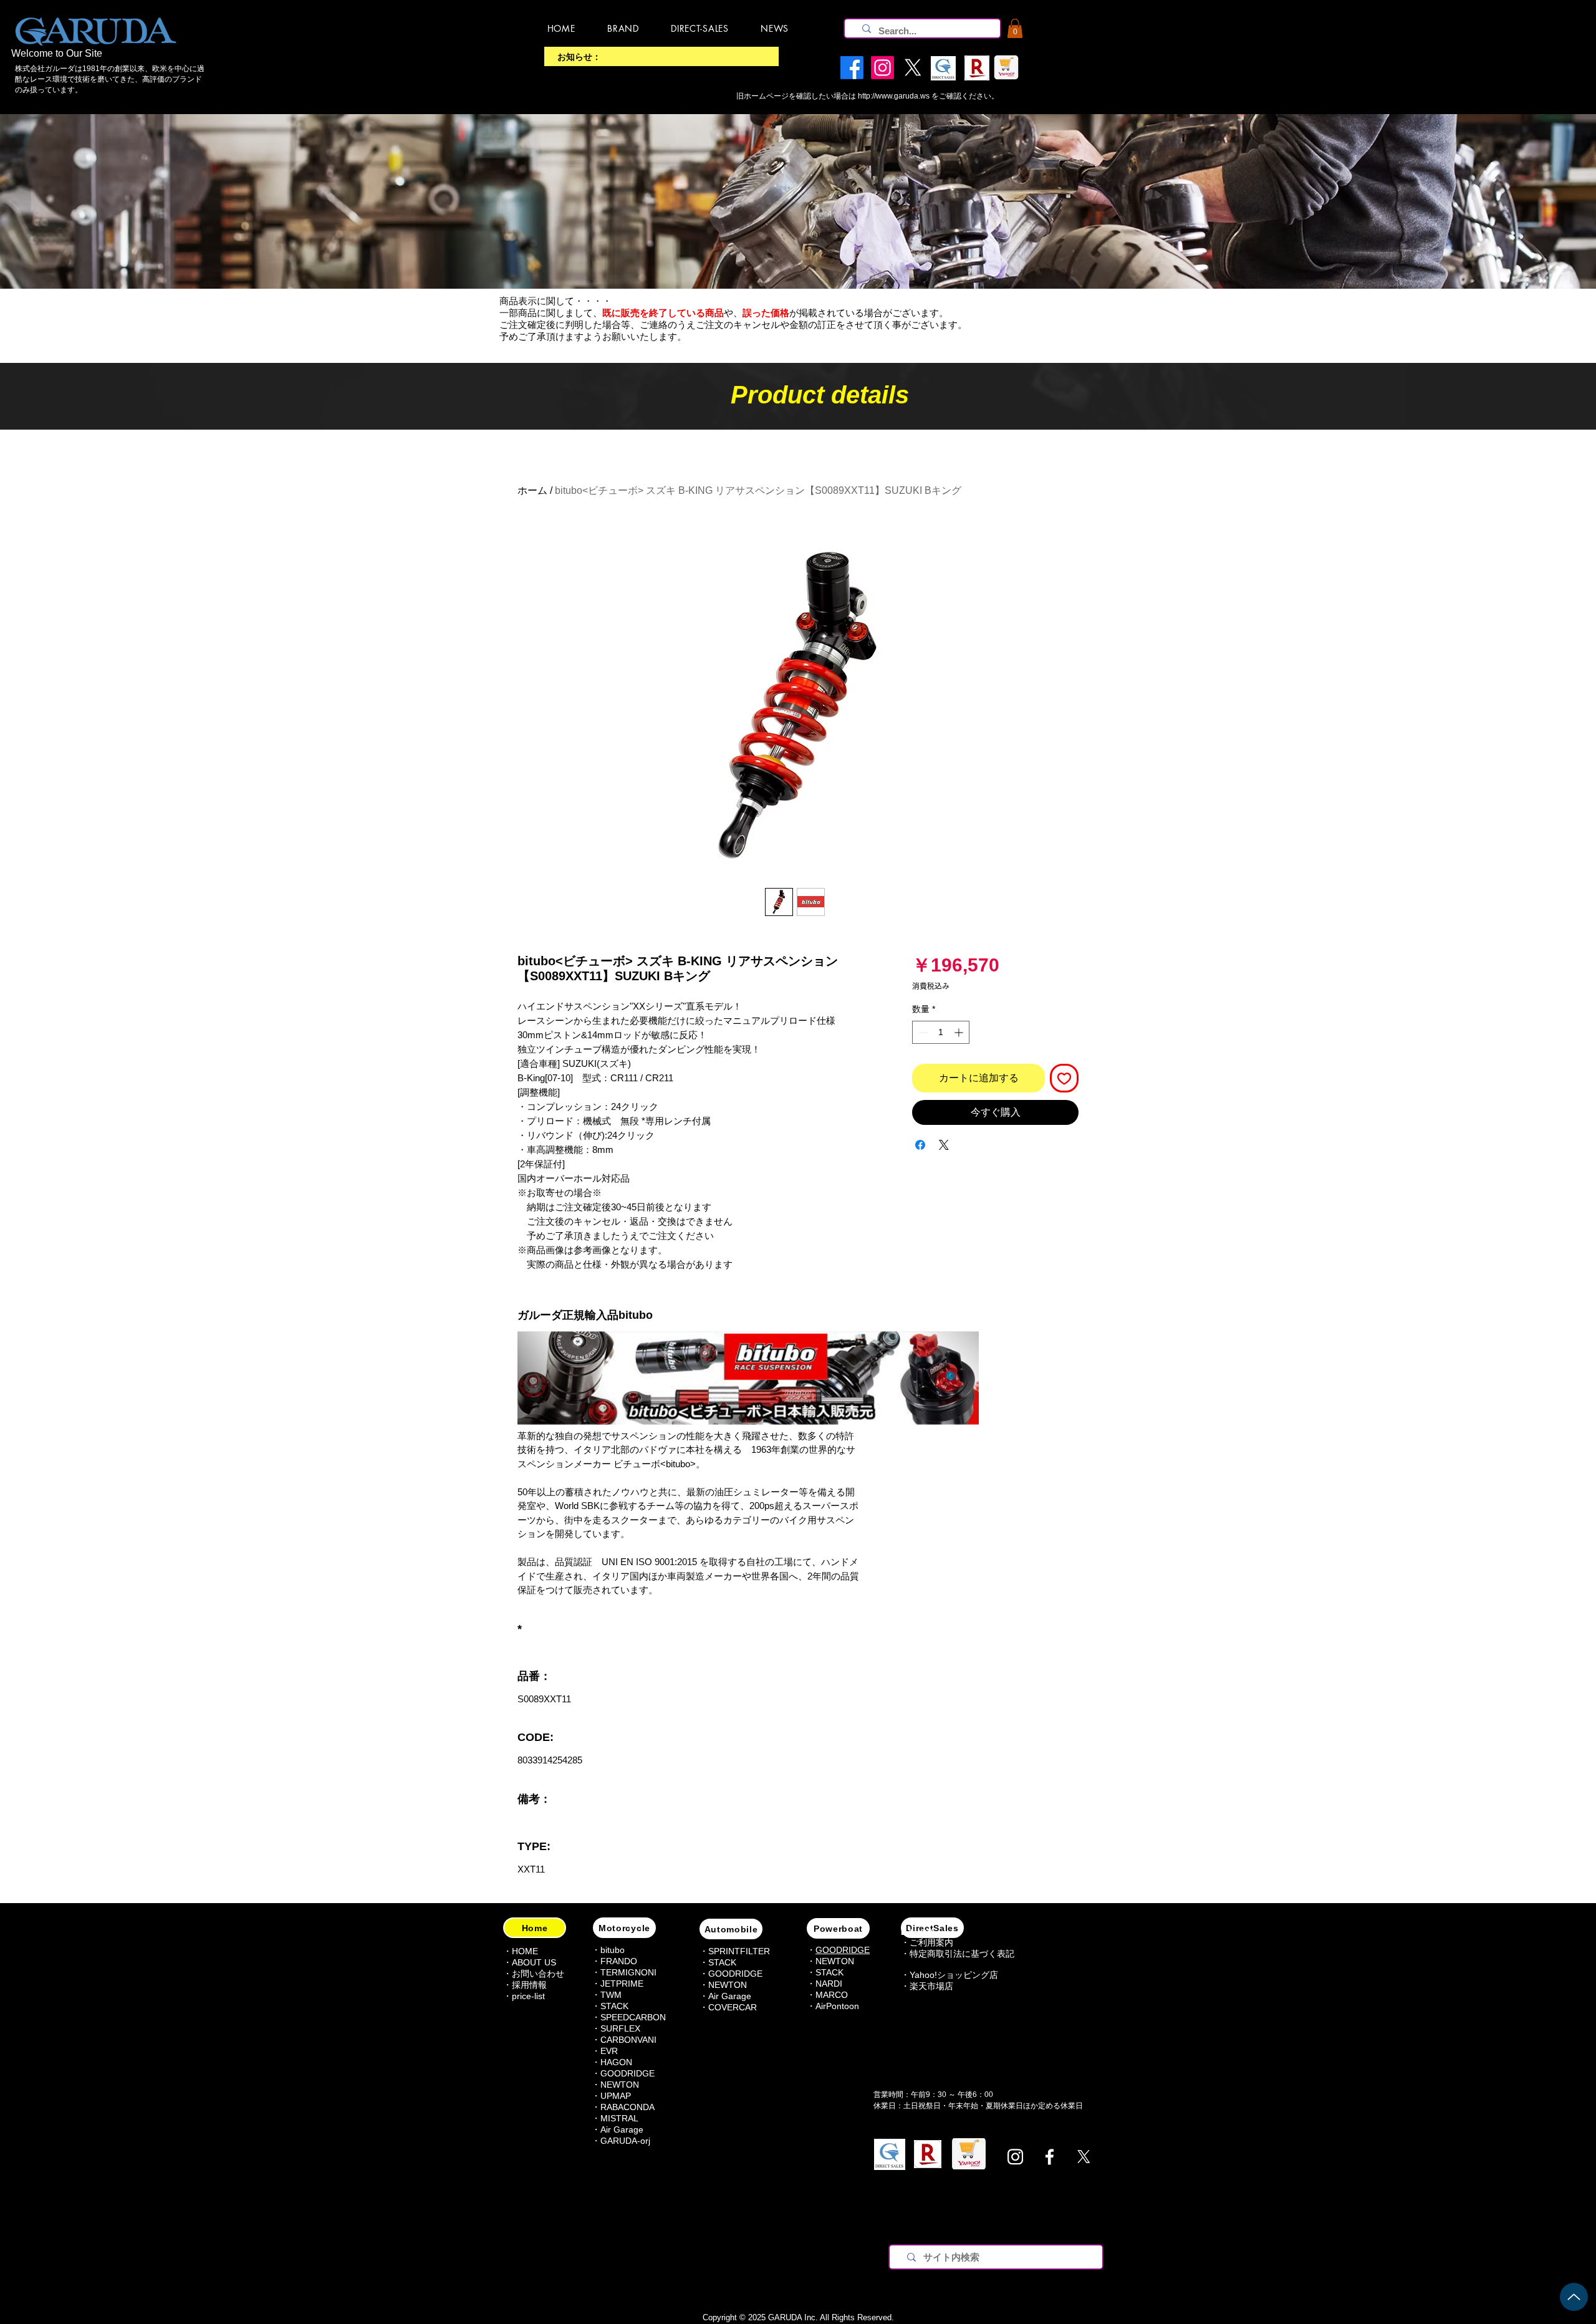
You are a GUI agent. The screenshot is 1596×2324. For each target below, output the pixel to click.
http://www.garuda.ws (894, 96)
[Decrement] (922, 1032)
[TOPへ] (1574, 2297)
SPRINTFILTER (739, 1951)
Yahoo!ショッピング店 (954, 1975)
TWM (611, 1995)
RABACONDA (627, 2107)
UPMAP (616, 2096)
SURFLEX (620, 2028)
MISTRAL (619, 2118)
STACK (722, 1962)
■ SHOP (917, 1932)
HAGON (616, 2062)
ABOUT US (534, 1962)
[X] (1084, 2157)
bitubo (613, 1950)
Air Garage (622, 2129)
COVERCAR (733, 2007)
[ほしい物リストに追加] (1064, 1078)
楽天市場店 (931, 1986)
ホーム (532, 490)
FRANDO (619, 1961)
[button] (1015, 28)
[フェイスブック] (1050, 2157)
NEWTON (620, 2085)
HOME (525, 1951)
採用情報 (529, 1985)
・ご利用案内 (927, 1942)
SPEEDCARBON (633, 2017)
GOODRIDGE (627, 2073)
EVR (609, 2051)
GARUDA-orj (625, 2141)
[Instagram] (1015, 2157)
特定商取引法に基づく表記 (962, 1954)
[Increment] (960, 1032)
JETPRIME (622, 1984)
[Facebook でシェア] (920, 1145)
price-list (528, 1996)
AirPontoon (837, 2006)
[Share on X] (944, 1145)
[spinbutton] (941, 1032)
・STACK (610, 2006)
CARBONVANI (628, 2040)
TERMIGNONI (628, 1972)
